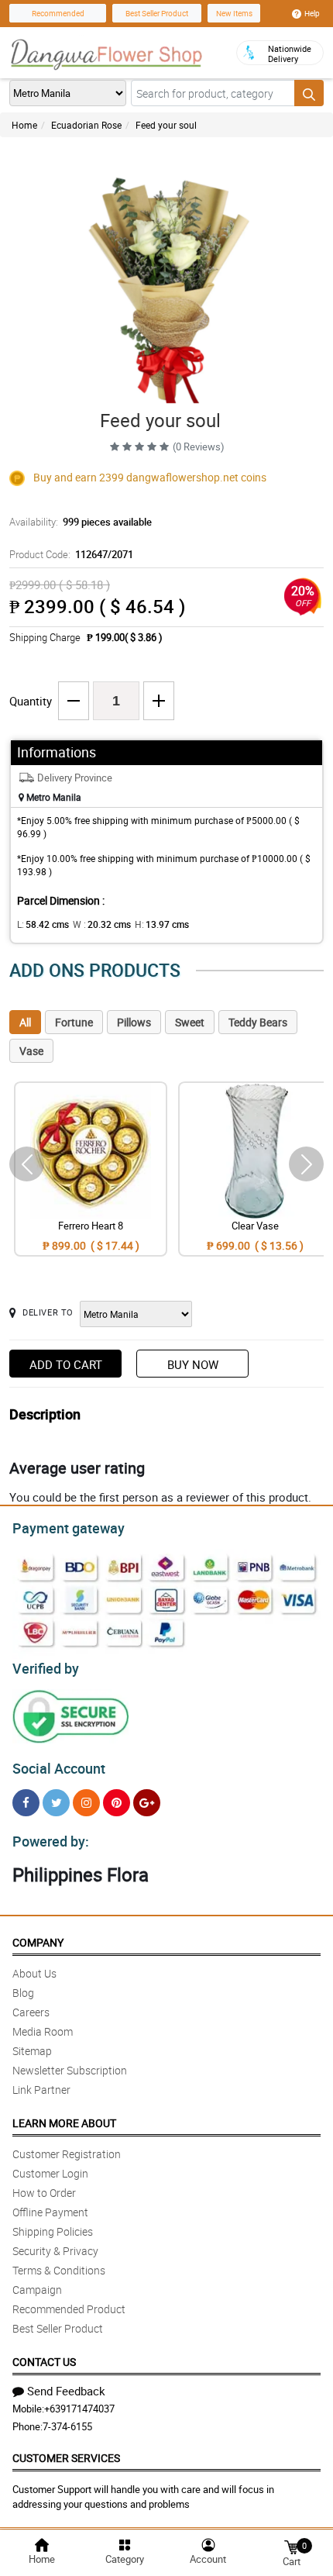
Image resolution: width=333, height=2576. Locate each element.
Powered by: (51, 1841)
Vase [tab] (31, 1051)
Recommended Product (69, 2309)
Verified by (46, 1668)
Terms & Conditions (59, 2270)
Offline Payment (50, 2212)
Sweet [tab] (190, 1022)
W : (102, 924)
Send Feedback (66, 2391)
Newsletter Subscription (70, 2070)
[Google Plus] (147, 1803)
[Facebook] (26, 1803)
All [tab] (25, 1022)
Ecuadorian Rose (86, 125)
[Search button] (309, 93)
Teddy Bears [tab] (258, 1022)
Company (38, 1942)
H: (162, 924)
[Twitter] (56, 1803)
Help (312, 13)
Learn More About (64, 2123)
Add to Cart (66, 1364)
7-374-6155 (67, 2426)
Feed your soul (166, 125)
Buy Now (193, 1364)
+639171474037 (79, 2409)
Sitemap (32, 2051)
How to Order (44, 2193)
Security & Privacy (55, 2251)
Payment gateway (69, 1528)
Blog (23, 1993)
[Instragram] (86, 1803)
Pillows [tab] (134, 1022)
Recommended (58, 13)
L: (43, 924)
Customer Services (66, 2458)
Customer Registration (67, 2154)
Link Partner (41, 2090)
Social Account (59, 1768)
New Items (234, 13)
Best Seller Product (157, 13)
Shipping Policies (53, 2231)
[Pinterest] (117, 1803)
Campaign (37, 2290)
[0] (291, 2546)
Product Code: (71, 554)
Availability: (81, 522)
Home (24, 125)
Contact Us (44, 2362)
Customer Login (50, 2173)
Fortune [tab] (74, 1022)
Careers (31, 2012)
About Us (34, 1973)
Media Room (43, 2031)
